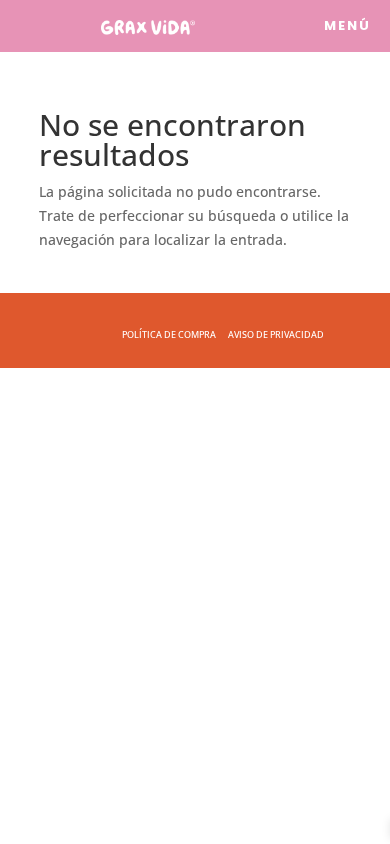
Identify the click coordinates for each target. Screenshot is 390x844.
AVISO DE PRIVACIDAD (276, 334)
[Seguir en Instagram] (308, 26)
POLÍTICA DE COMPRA (169, 334)
